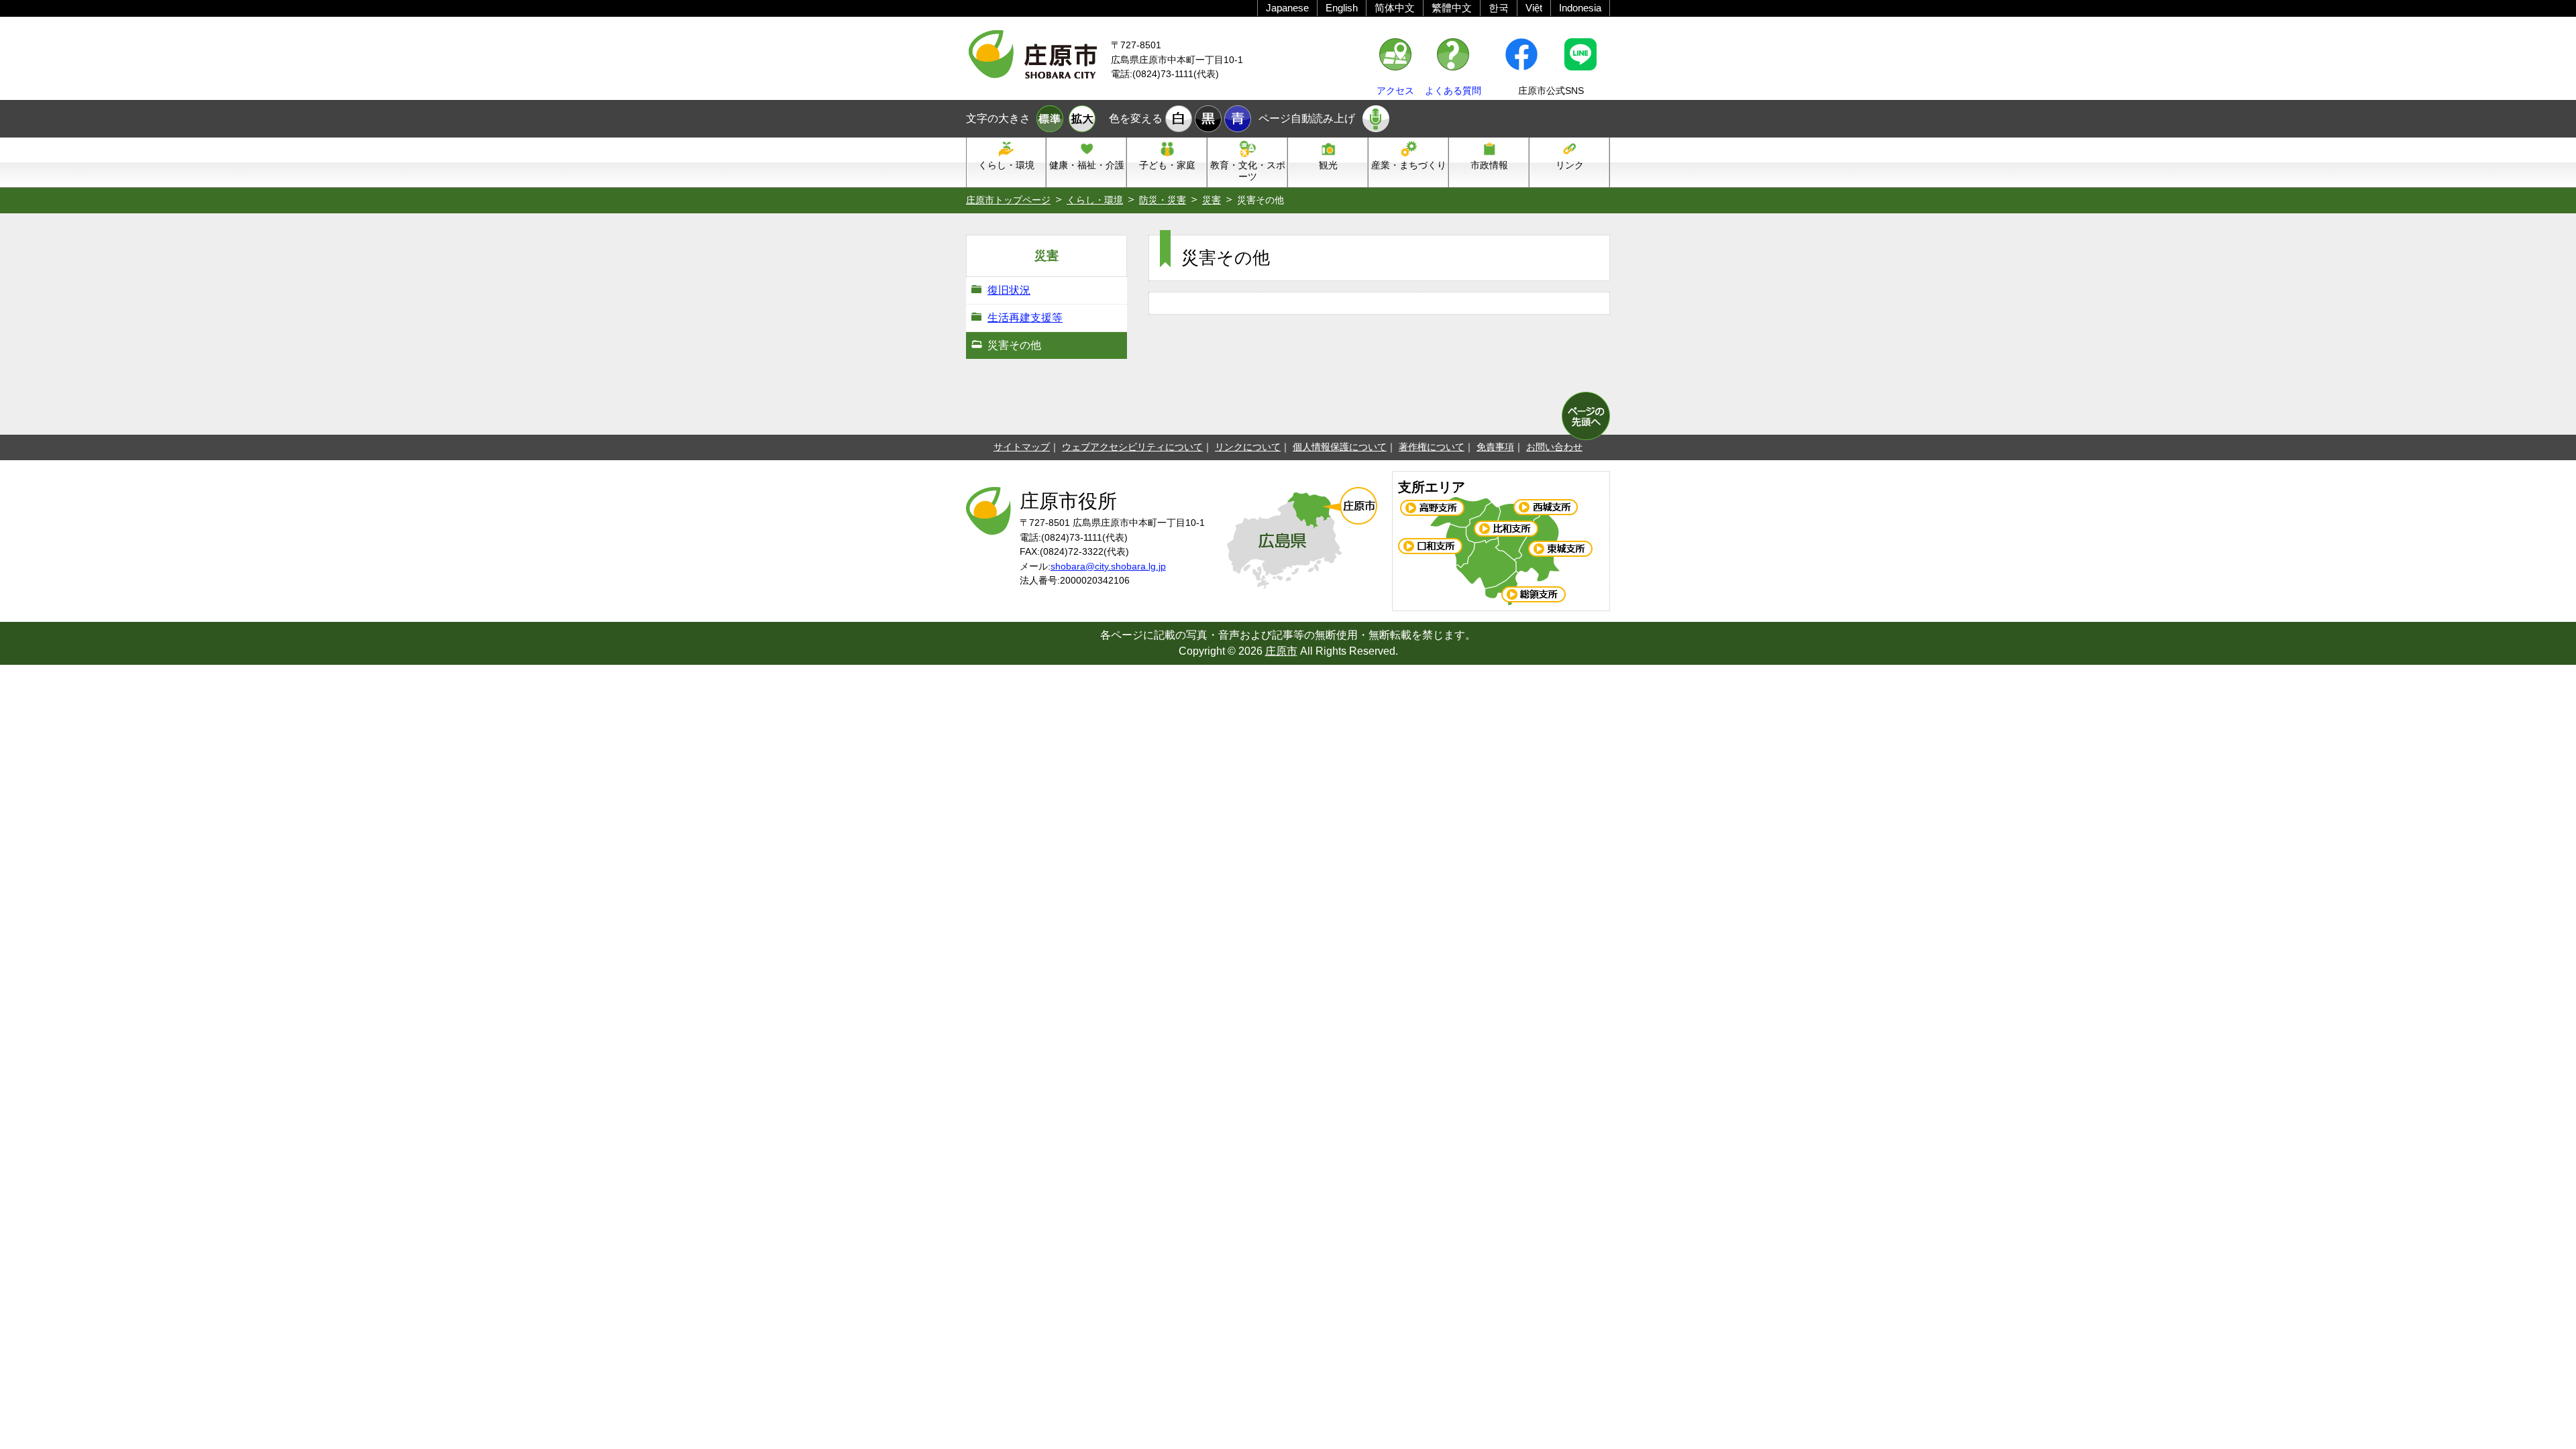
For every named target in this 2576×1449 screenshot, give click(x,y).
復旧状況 (1009, 290)
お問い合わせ (1554, 447)
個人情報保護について (1340, 447)
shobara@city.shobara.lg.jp (1108, 566)
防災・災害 (1163, 200)
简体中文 (1395, 8)
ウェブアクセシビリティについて (1132, 447)
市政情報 (1489, 165)
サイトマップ (1022, 447)
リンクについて (1248, 447)
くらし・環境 (1006, 165)
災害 (1212, 200)
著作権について (1432, 447)
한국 (1499, 8)
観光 (1328, 165)
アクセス (1395, 91)
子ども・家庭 (1167, 165)
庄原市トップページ (1008, 200)
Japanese (1287, 8)
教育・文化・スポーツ (1248, 171)
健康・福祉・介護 (1087, 165)
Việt (1534, 8)
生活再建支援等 (1025, 318)
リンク (1570, 165)
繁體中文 (1452, 8)
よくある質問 (1453, 91)
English (1342, 8)
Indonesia (1580, 8)
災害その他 (1014, 345)
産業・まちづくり (1409, 165)
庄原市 (1281, 651)
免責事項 (1495, 447)
